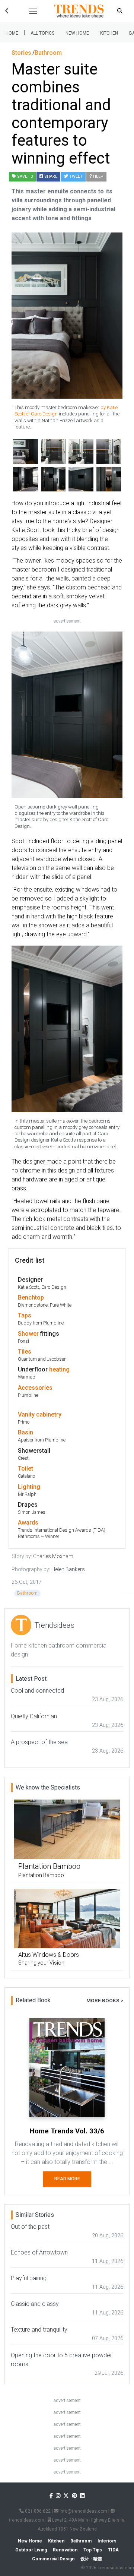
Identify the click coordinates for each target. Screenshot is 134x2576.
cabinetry (49, 1414)
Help (98, 176)
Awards (28, 1523)
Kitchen (109, 33)
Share (50, 176)
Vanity (26, 1414)
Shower (28, 1334)
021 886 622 (37, 2511)
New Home (77, 33)
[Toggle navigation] (33, 11)
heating (59, 1369)
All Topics (42, 33)
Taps (25, 1315)
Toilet (25, 1469)
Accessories (35, 1388)
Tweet (75, 176)
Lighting (29, 1487)
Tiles (25, 1352)
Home (12, 33)
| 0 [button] (25, 176)
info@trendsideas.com (83, 2511)
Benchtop (31, 1298)
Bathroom (27, 1593)
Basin (25, 1432)
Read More (67, 2179)
